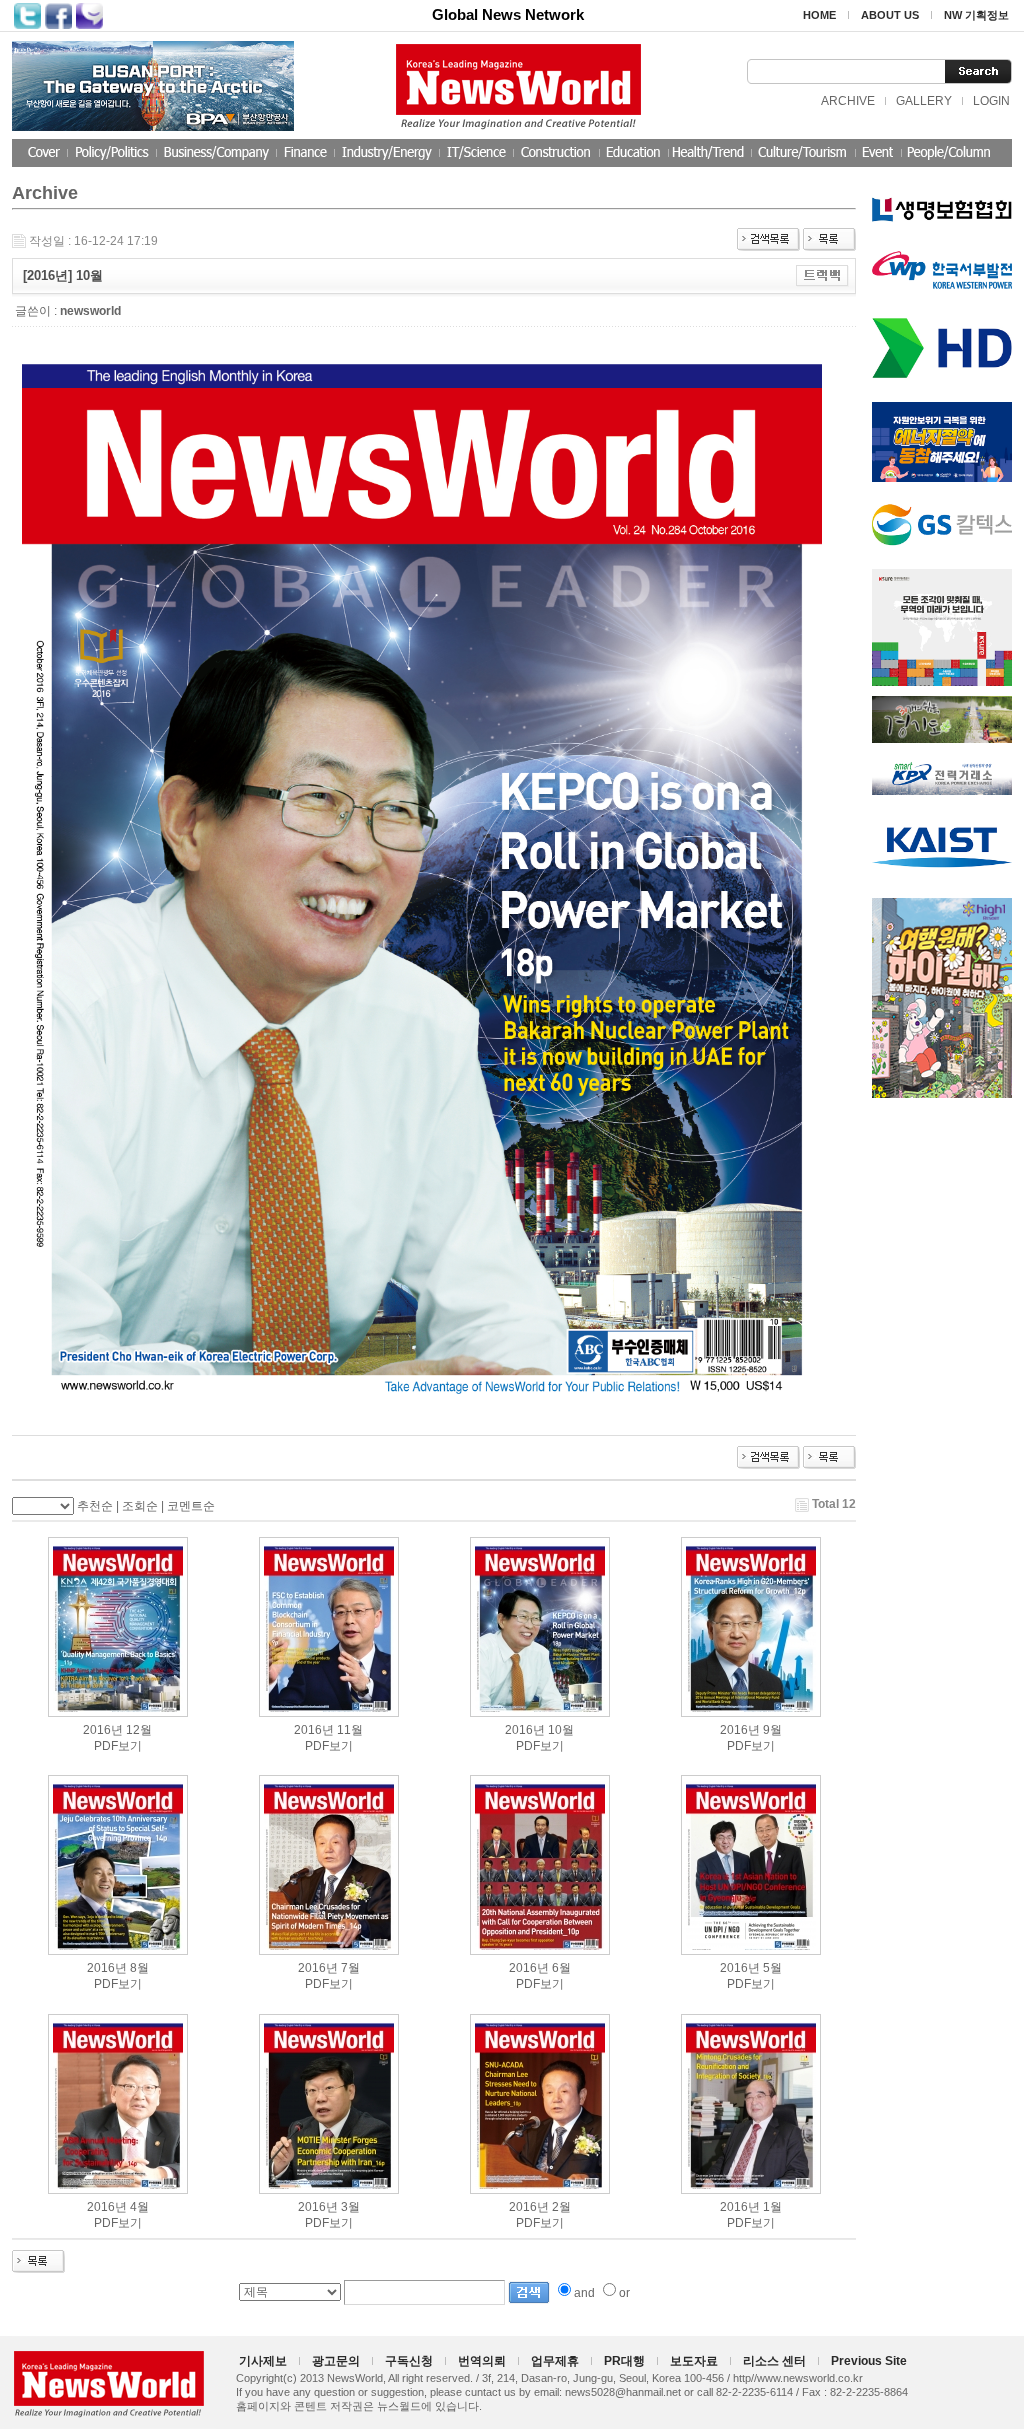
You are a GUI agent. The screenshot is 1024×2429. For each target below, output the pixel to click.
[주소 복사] (822, 275)
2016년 (103, 1730)
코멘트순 (191, 1506)
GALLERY (924, 101)
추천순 (95, 1506)
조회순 (140, 1506)
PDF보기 (118, 1746)
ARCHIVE (848, 101)
